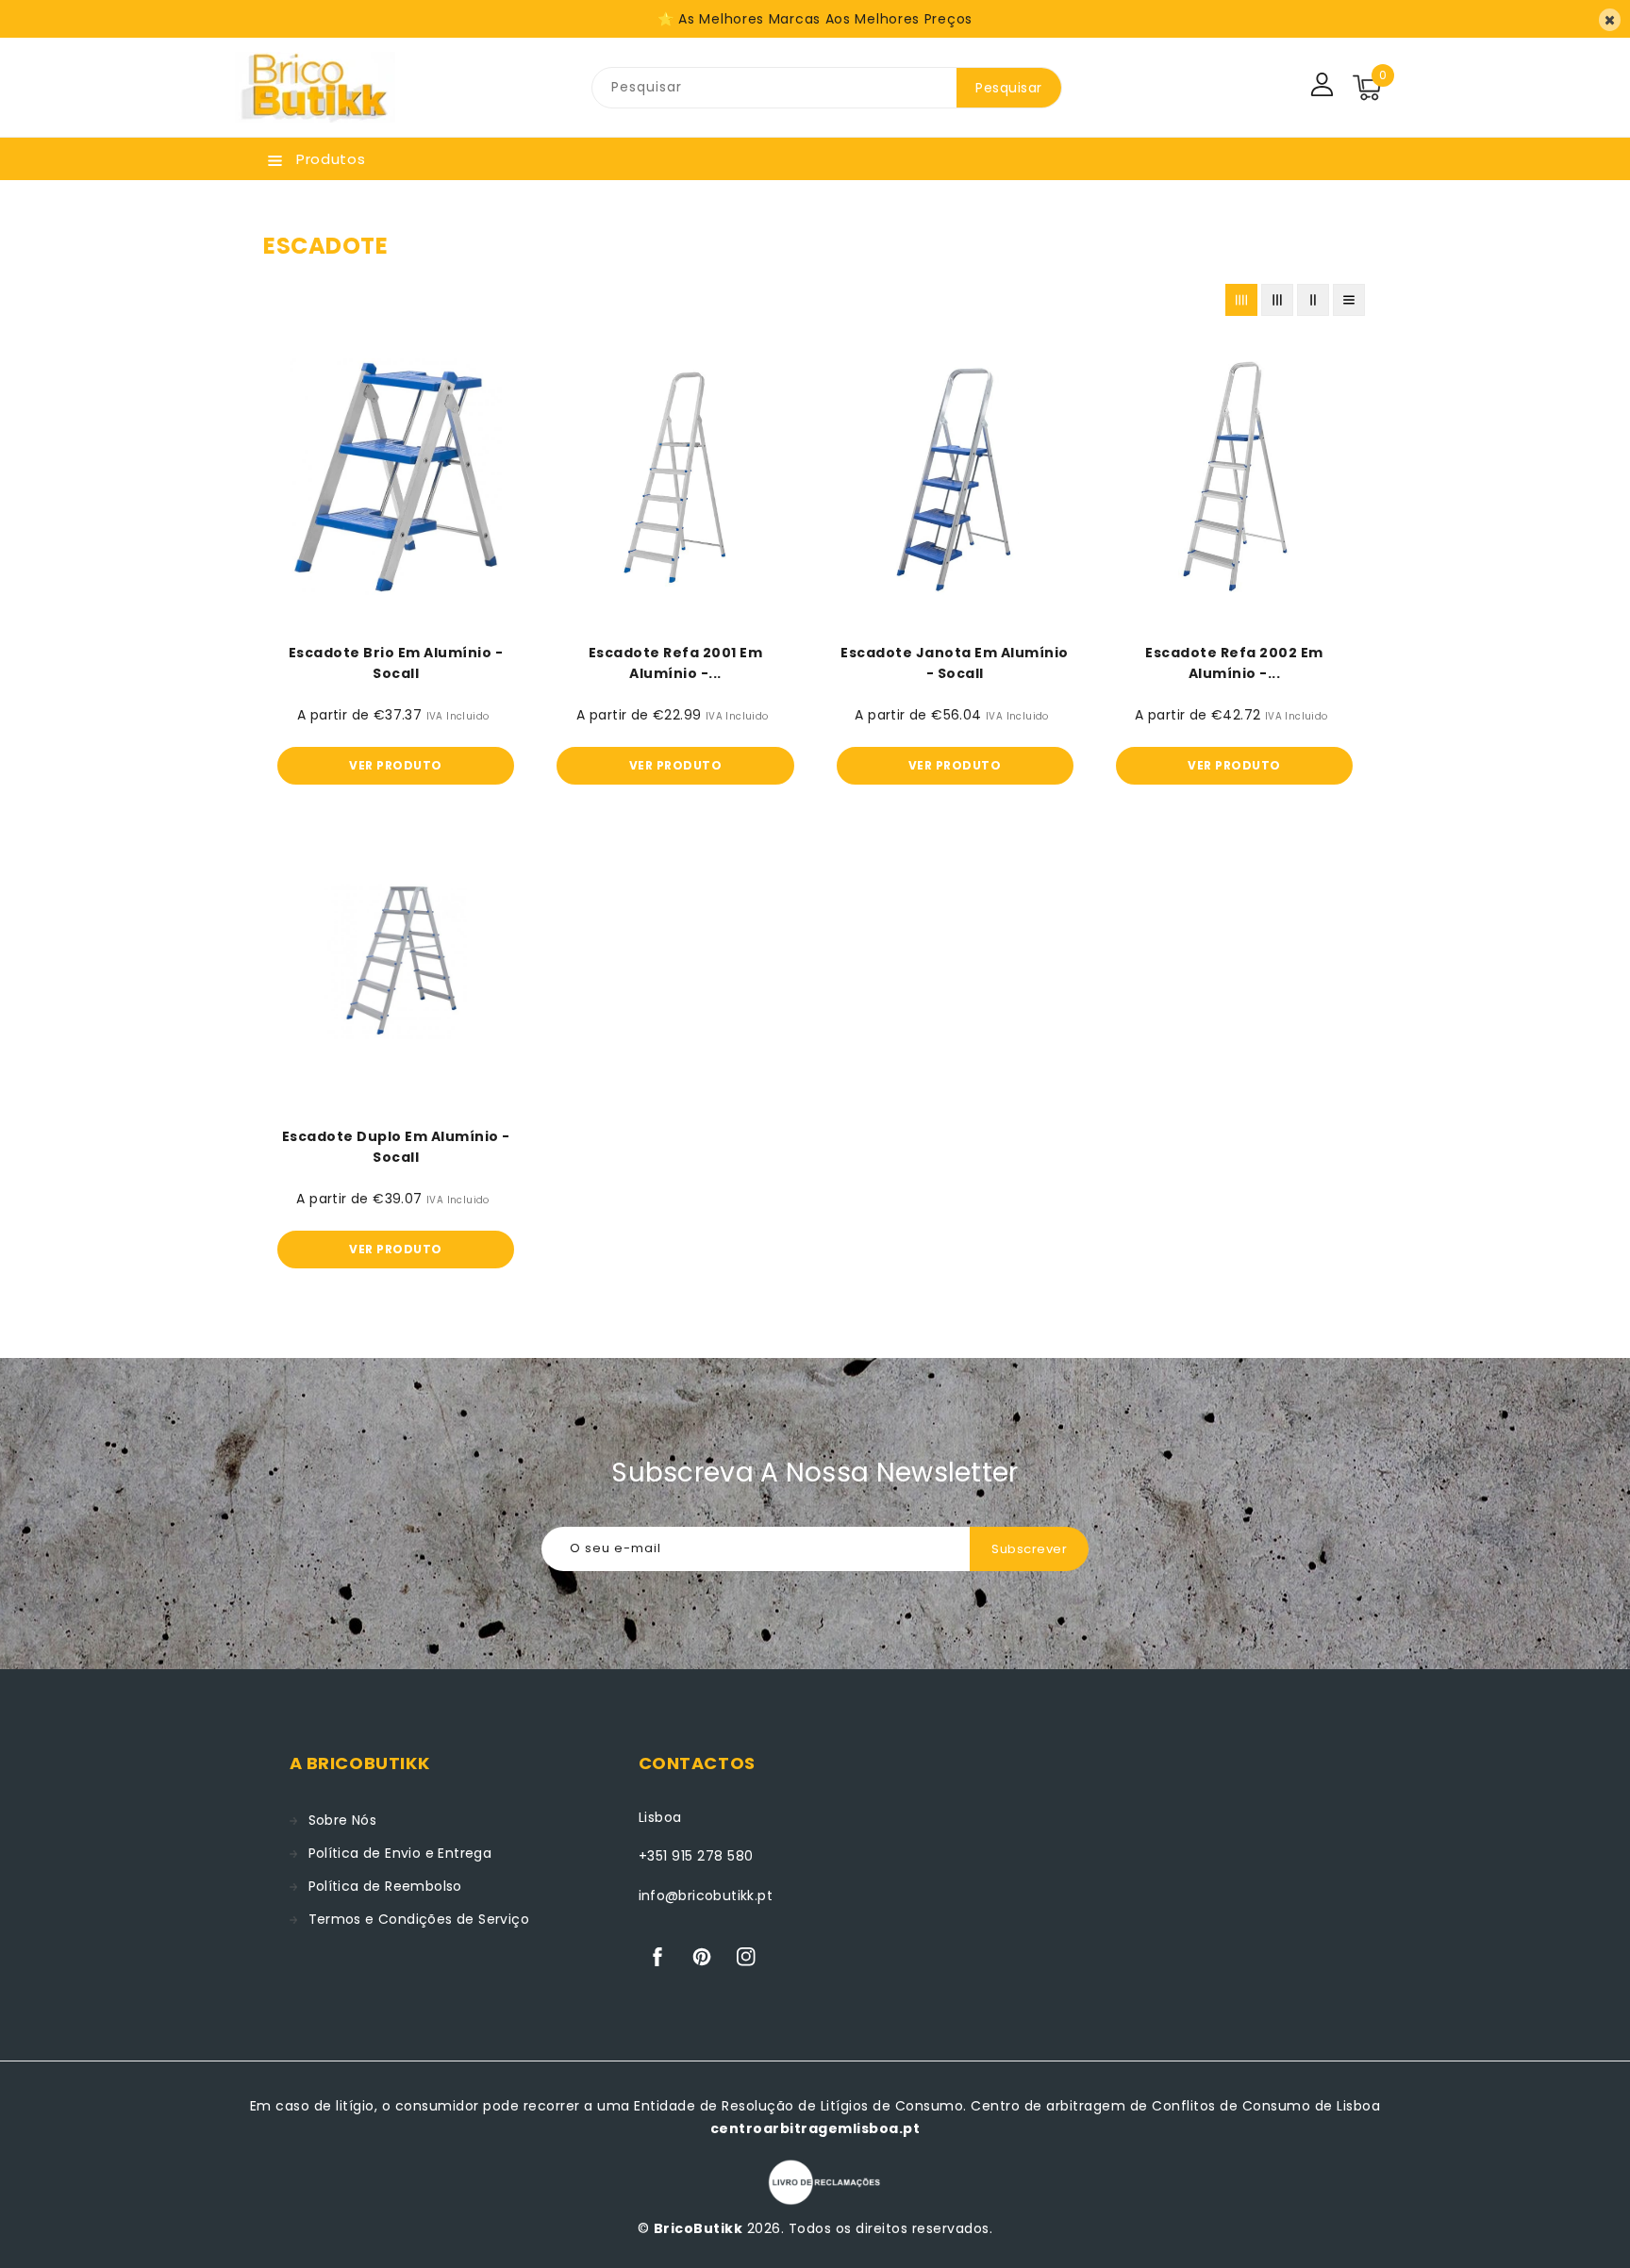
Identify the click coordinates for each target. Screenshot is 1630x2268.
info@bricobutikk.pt (706, 1896)
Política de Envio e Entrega (400, 1853)
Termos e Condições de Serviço (419, 1919)
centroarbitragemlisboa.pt (815, 2128)
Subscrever (1029, 1549)
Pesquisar (1009, 88)
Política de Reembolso (385, 1886)
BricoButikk (699, 2228)
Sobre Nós (343, 1820)
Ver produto (396, 765)
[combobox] (774, 88)
